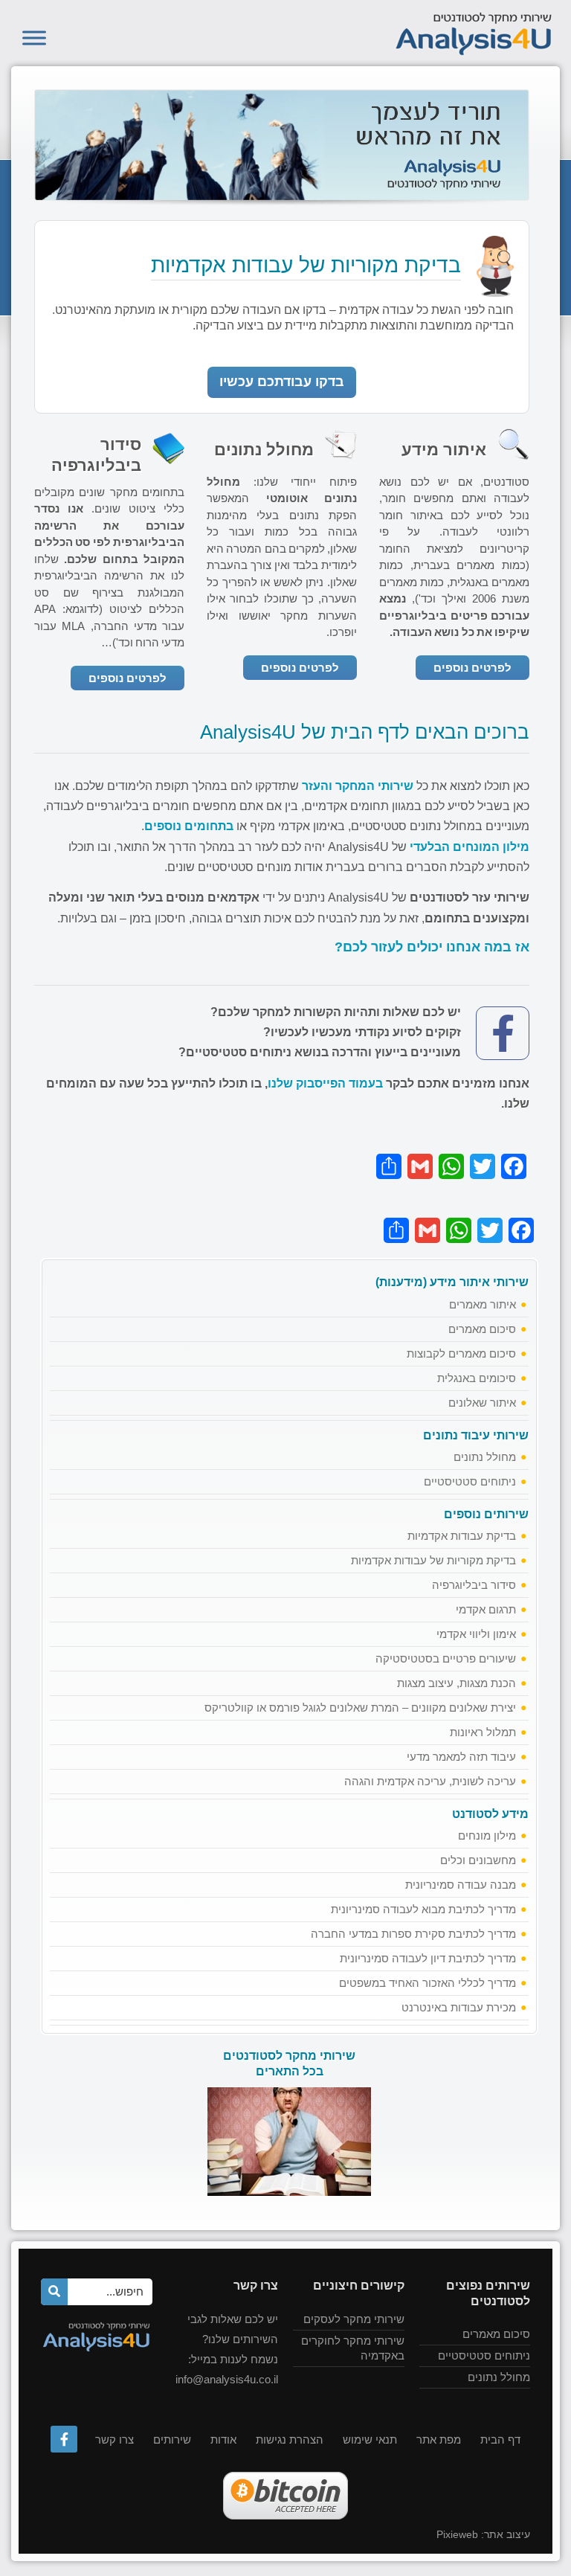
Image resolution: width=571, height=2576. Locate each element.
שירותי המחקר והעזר (358, 786)
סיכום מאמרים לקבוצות (461, 1353)
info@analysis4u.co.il (227, 2379)
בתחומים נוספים (189, 826)
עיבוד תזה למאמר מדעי (461, 1757)
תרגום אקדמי (486, 1609)
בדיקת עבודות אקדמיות (462, 1536)
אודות (223, 2440)
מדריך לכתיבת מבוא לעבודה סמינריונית (423, 1909)
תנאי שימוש (370, 2440)
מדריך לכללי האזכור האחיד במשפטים (428, 1983)
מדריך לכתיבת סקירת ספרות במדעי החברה (413, 1934)
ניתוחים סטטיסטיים (470, 1481)
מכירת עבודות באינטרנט (459, 2007)
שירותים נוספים (486, 1514)
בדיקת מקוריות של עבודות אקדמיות (433, 1560)
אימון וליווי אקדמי (476, 1634)
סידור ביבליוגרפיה (474, 1585)
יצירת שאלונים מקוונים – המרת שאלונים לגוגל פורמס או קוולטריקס (360, 1708)
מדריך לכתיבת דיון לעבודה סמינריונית (428, 1958)
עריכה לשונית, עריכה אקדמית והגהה (430, 1781)
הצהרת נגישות (290, 2440)
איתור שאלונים (482, 1403)
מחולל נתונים (485, 1457)
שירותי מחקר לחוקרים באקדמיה (353, 2348)
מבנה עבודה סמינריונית (461, 1885)
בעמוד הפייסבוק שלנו (325, 1083)
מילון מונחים (487, 1835)
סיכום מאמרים (482, 1329)
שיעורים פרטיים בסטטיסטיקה (446, 1658)
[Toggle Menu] (34, 38)
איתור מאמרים (483, 1304)
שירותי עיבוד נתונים (476, 1435)
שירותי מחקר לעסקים (354, 2319)
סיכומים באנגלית (477, 1378)
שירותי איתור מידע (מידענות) (452, 1282)
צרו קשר (114, 2440)
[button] (282, 382)
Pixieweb (457, 2534)
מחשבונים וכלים (478, 1860)
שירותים (172, 2440)
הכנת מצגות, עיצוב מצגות (457, 1683)
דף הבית (500, 2440)
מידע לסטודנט (490, 1814)
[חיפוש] (54, 2292)
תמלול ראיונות (483, 1732)
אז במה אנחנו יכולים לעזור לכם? (432, 947)
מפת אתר (439, 2440)
